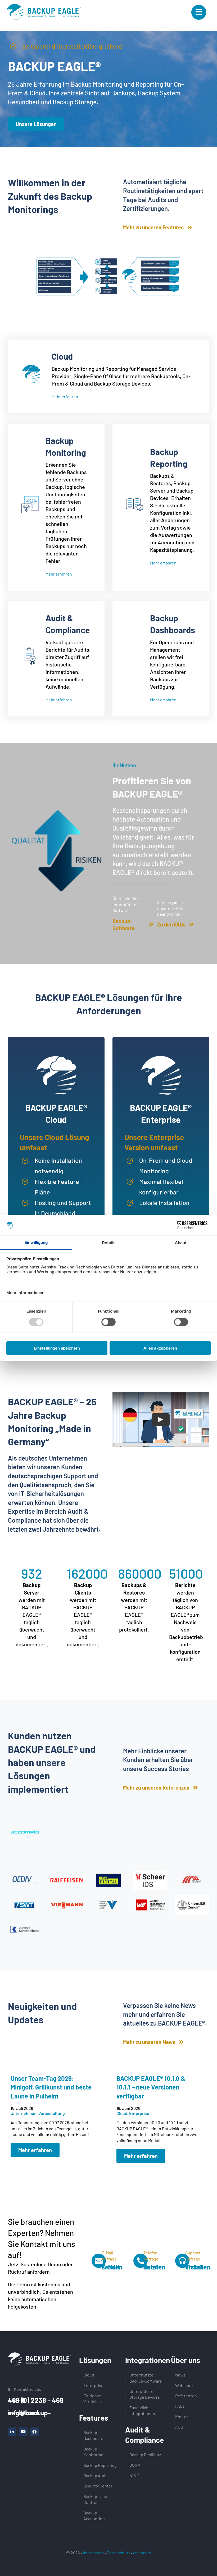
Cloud (122, 2113)
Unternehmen (24, 2113)
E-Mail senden (112, 2267)
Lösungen (95, 2360)
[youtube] (23, 2432)
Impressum (93, 2553)
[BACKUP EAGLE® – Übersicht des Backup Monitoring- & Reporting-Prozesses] (108, 258)
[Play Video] (161, 1420)
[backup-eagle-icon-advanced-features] (44, 7)
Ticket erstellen (198, 2267)
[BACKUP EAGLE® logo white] (39, 2355)
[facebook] (34, 2432)
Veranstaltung (52, 2113)
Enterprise (139, 2113)
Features (94, 2418)
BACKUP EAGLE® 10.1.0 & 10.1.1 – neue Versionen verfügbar (151, 2087)
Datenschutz (118, 2553)
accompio (142, 2553)
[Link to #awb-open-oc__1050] (199, 12)
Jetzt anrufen (154, 2267)
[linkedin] (12, 2432)
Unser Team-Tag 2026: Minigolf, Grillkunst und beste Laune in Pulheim (51, 2087)
